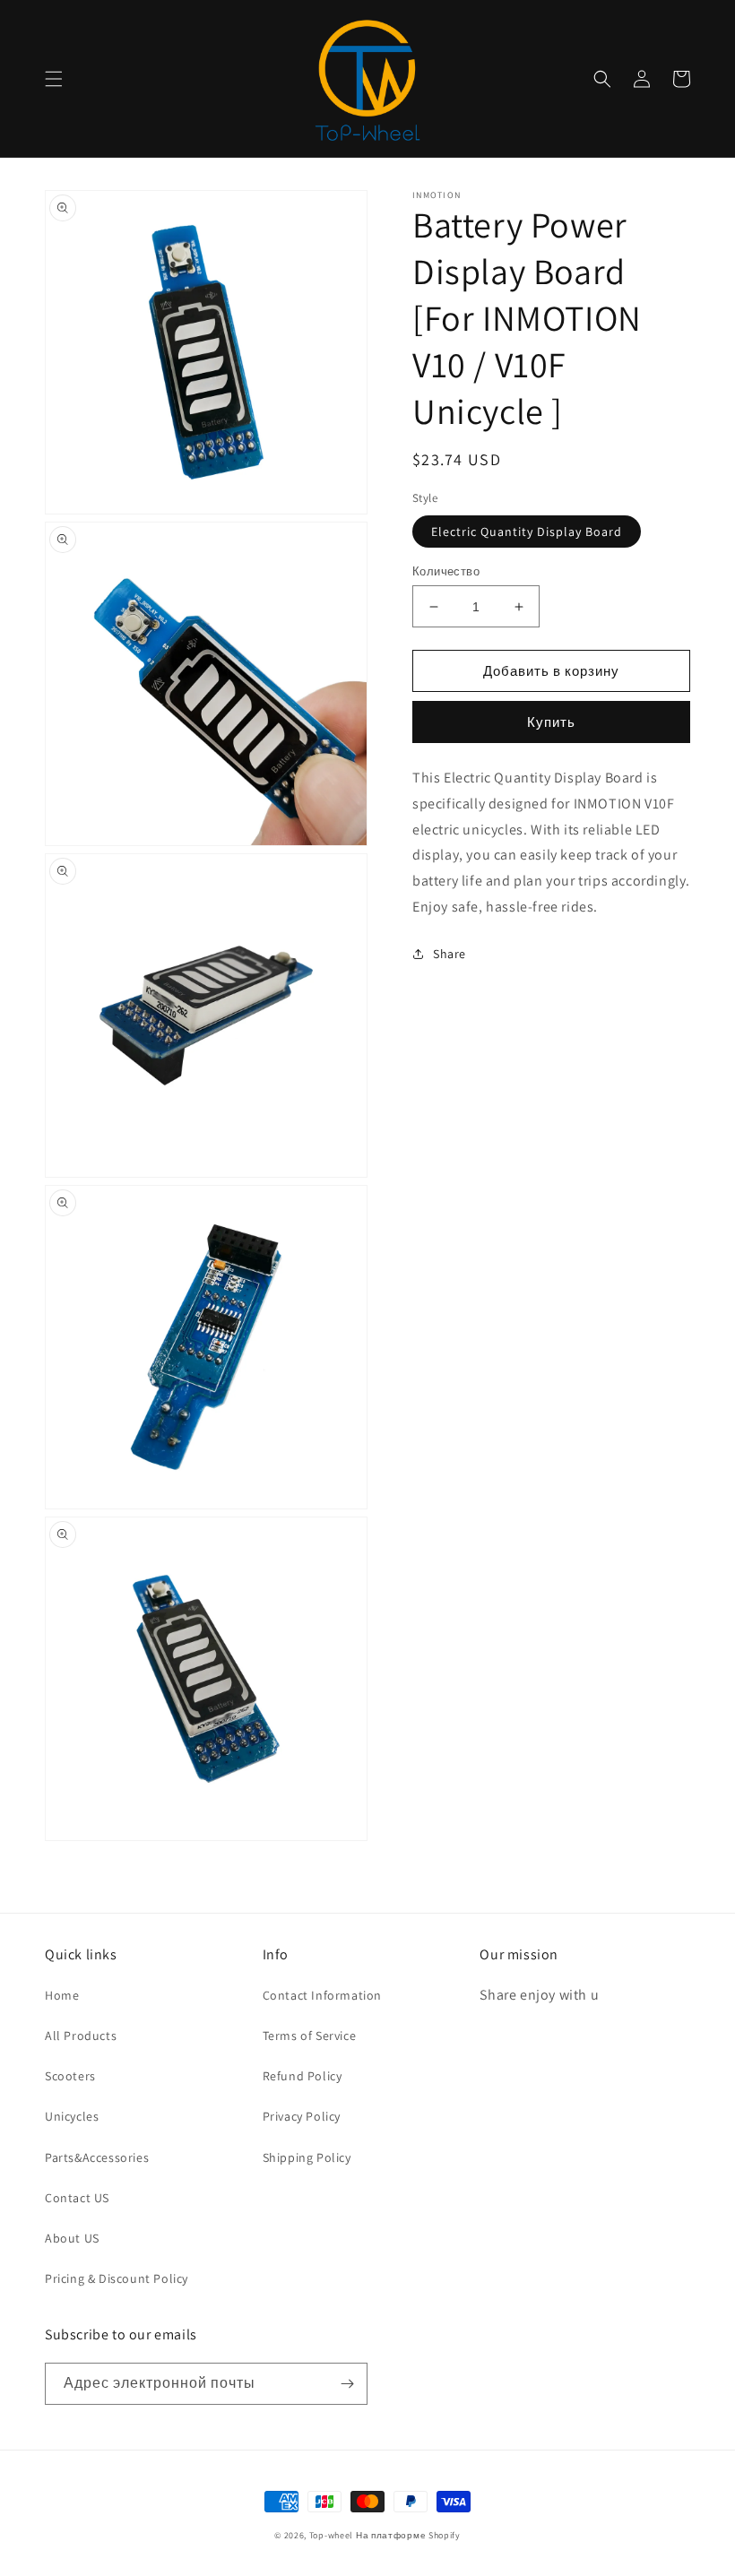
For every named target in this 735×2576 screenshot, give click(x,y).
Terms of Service (310, 2036)
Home (62, 1995)
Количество (446, 571)
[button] (54, 79)
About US (72, 2238)
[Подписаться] (347, 2384)
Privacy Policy (302, 2116)
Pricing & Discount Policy (117, 2278)
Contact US (77, 2198)
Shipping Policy (307, 2157)
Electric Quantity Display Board (527, 532)
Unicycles (72, 2116)
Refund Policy (303, 2076)
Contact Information (322, 1995)
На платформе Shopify (408, 2535)
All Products (81, 2036)
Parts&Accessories (97, 2157)
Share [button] (450, 954)
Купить (551, 722)
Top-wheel (331, 2535)
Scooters (70, 2076)
